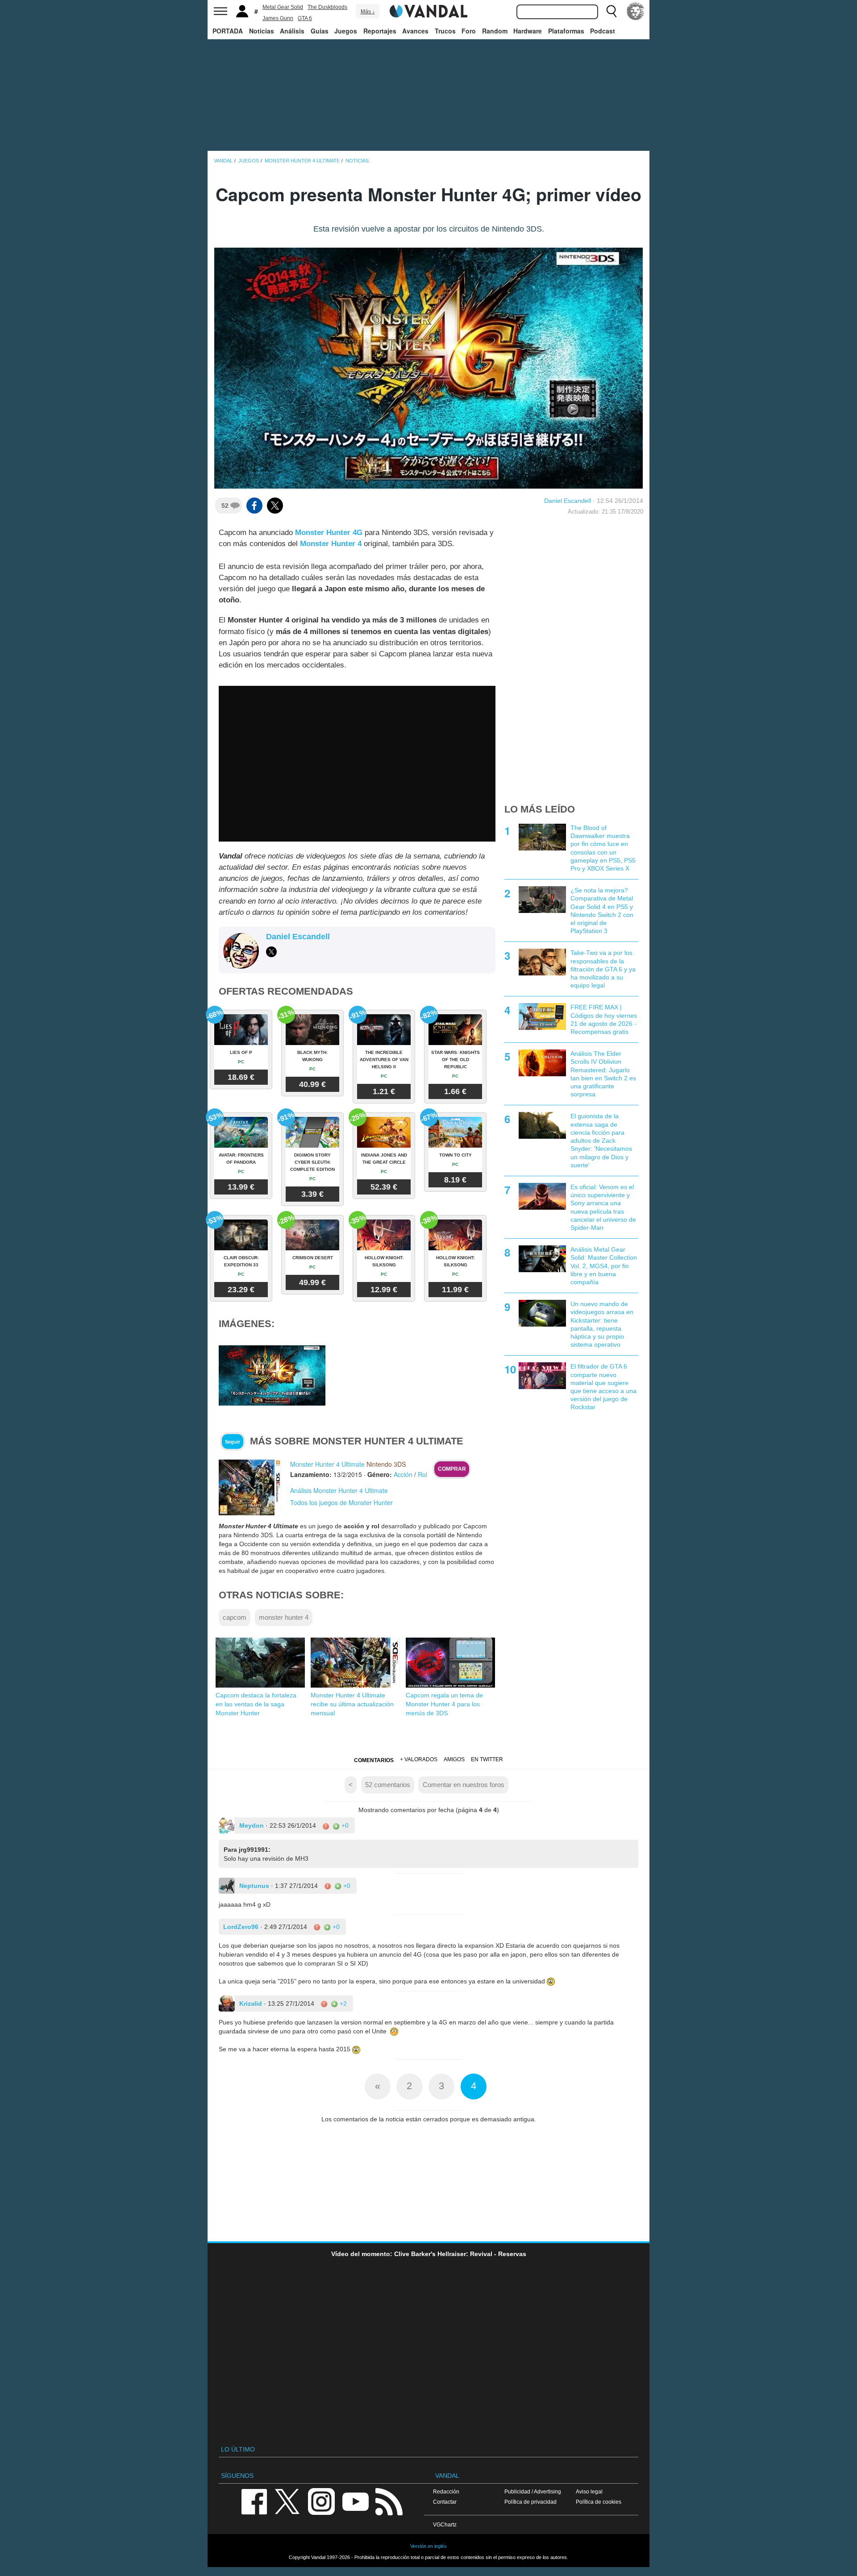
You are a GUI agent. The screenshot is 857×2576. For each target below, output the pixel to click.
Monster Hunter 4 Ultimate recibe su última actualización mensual (352, 1704)
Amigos (454, 1759)
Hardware (528, 31)
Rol (422, 1474)
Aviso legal (589, 2491)
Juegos (346, 31)
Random (495, 31)
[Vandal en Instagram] (321, 2501)
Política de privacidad (530, 2502)
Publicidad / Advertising (533, 2491)
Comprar (452, 1469)
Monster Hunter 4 (331, 544)
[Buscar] (612, 11)
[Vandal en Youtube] (355, 2501)
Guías (320, 31)
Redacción (446, 2491)
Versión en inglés (428, 2546)
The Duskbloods (327, 7)
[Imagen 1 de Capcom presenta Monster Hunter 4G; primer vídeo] (272, 1375)
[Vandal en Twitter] (287, 2501)
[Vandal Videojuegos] (428, 10)
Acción (403, 1474)
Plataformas (566, 31)
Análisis (292, 31)
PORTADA (228, 31)
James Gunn (278, 18)
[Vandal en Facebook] (254, 2501)
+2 (342, 2004)
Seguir (233, 1442)
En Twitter (487, 1759)
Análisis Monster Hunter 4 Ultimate (339, 1490)
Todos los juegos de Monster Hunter (341, 1502)
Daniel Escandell (568, 501)
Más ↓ (368, 12)
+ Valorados (419, 1759)
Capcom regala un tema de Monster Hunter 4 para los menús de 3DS (444, 1704)
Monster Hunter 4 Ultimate (327, 1464)
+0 (344, 1825)
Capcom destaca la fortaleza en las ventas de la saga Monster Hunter (256, 1704)
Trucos (445, 31)
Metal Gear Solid (283, 7)
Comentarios (374, 1760)
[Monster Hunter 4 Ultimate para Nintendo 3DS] (250, 1487)
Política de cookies (599, 2502)
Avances (415, 31)
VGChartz (445, 2524)
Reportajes (380, 31)
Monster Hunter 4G (329, 533)
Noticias (262, 31)
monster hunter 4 (284, 1617)
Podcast (603, 31)
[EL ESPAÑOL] (636, 11)
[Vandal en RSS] (389, 2501)
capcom (235, 1617)
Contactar (445, 2502)
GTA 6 (305, 18)
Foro (469, 31)
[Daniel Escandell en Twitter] (271, 952)
